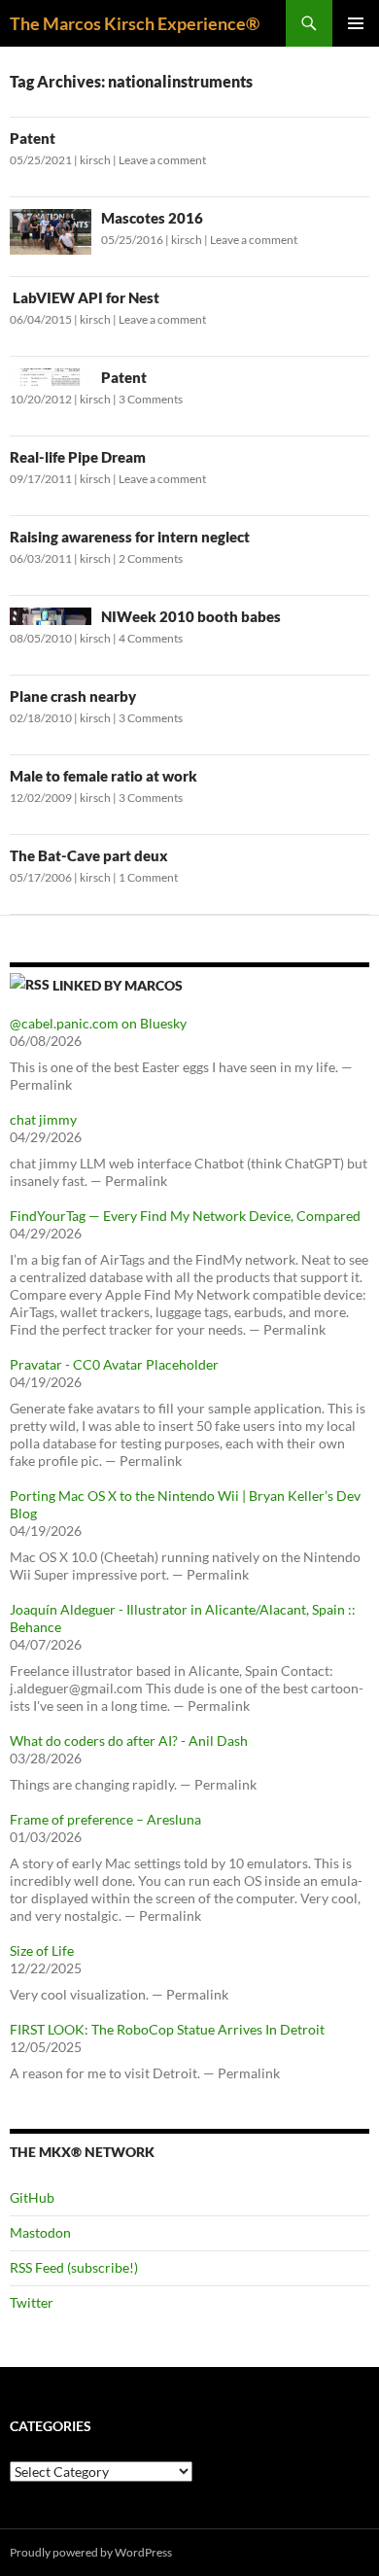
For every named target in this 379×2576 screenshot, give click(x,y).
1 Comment (148, 877)
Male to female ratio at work (103, 776)
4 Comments (151, 638)
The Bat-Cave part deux (89, 855)
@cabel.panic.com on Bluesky (98, 1023)
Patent (33, 138)
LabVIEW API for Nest (85, 297)
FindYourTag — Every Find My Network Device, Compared (185, 1216)
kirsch (95, 160)
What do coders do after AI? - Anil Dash (129, 1741)
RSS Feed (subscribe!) (74, 2267)
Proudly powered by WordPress (91, 2552)
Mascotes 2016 (152, 218)
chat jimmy (43, 1119)
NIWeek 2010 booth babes (191, 616)
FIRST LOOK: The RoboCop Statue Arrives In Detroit (167, 2029)
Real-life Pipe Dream (78, 457)
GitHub (32, 2197)
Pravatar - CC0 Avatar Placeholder (114, 1364)
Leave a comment (162, 160)
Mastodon (40, 2232)
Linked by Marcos (118, 985)
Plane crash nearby (73, 696)
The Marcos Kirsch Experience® (135, 23)
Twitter (32, 2302)
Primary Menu (356, 23)
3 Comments (151, 399)
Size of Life (42, 1950)
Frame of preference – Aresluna (105, 1819)
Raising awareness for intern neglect (130, 537)
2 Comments (151, 558)
